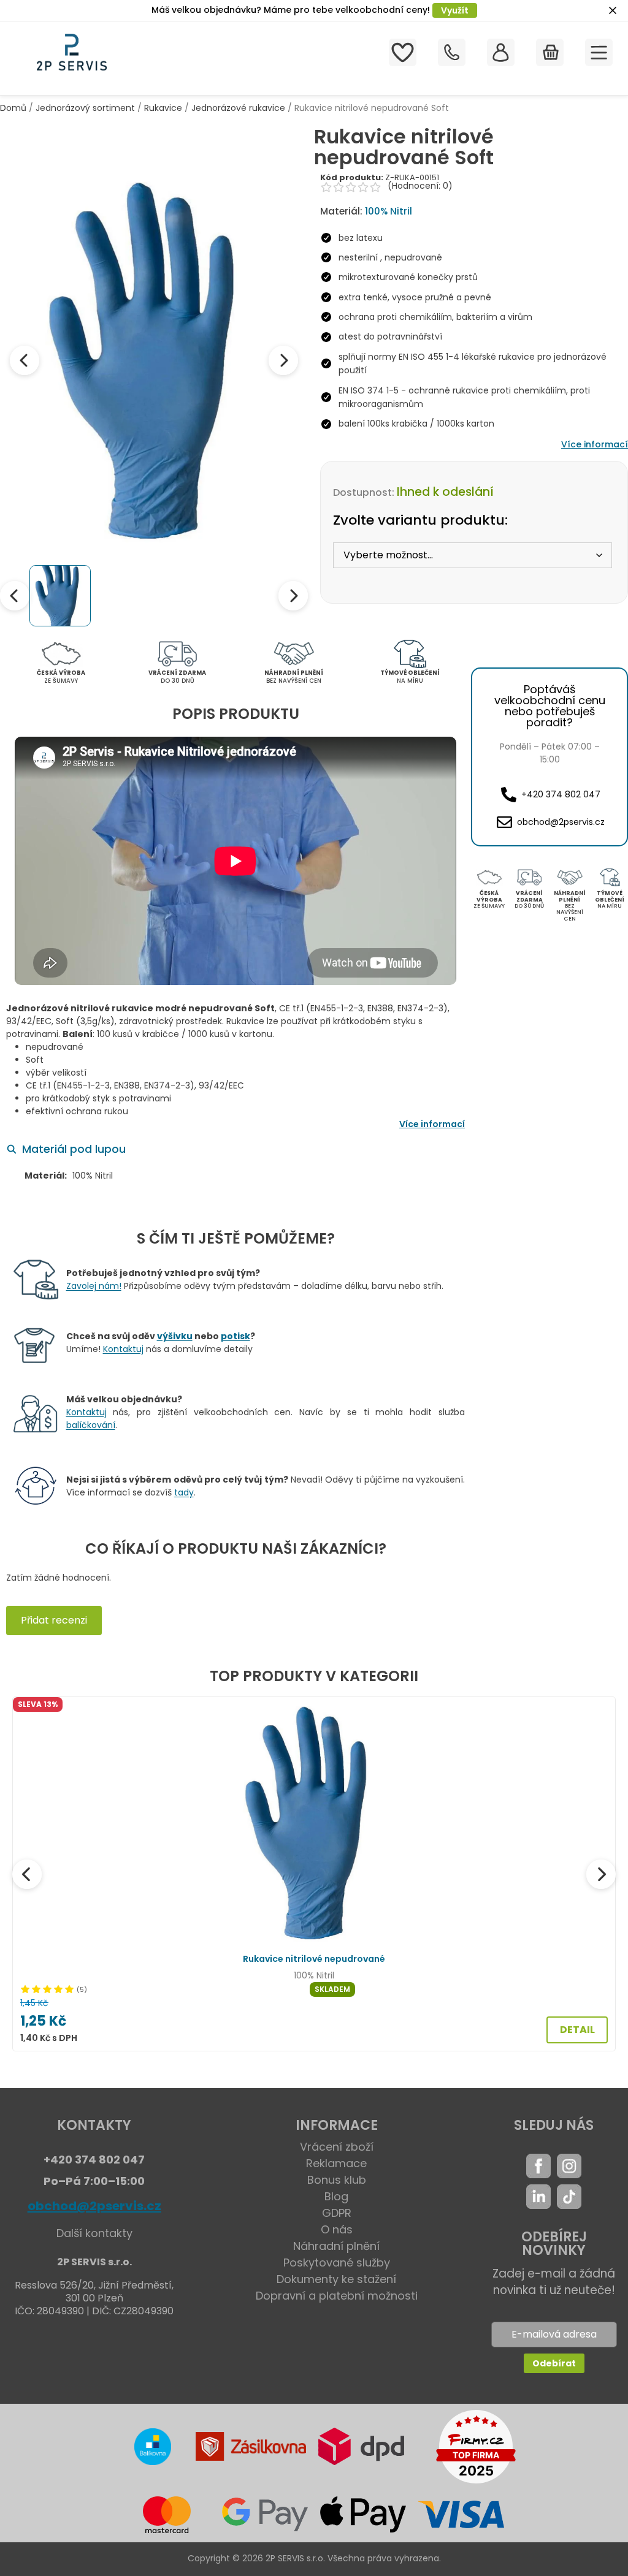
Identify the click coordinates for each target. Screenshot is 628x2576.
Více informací (595, 444)
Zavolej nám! (94, 1286)
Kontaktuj (123, 1349)
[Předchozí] (27, 1874)
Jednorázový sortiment (85, 108)
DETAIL (577, 2030)
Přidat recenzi (54, 1620)
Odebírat (554, 2363)
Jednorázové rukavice (238, 108)
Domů (13, 108)
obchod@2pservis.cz (94, 2206)
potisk (235, 1336)
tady (184, 1492)
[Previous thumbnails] (15, 596)
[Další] (601, 1874)
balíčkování (91, 1425)
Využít (455, 10)
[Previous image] (25, 360)
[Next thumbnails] (293, 596)
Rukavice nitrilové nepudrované (314, 1959)
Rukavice (163, 108)
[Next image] (283, 360)
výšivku (175, 1336)
